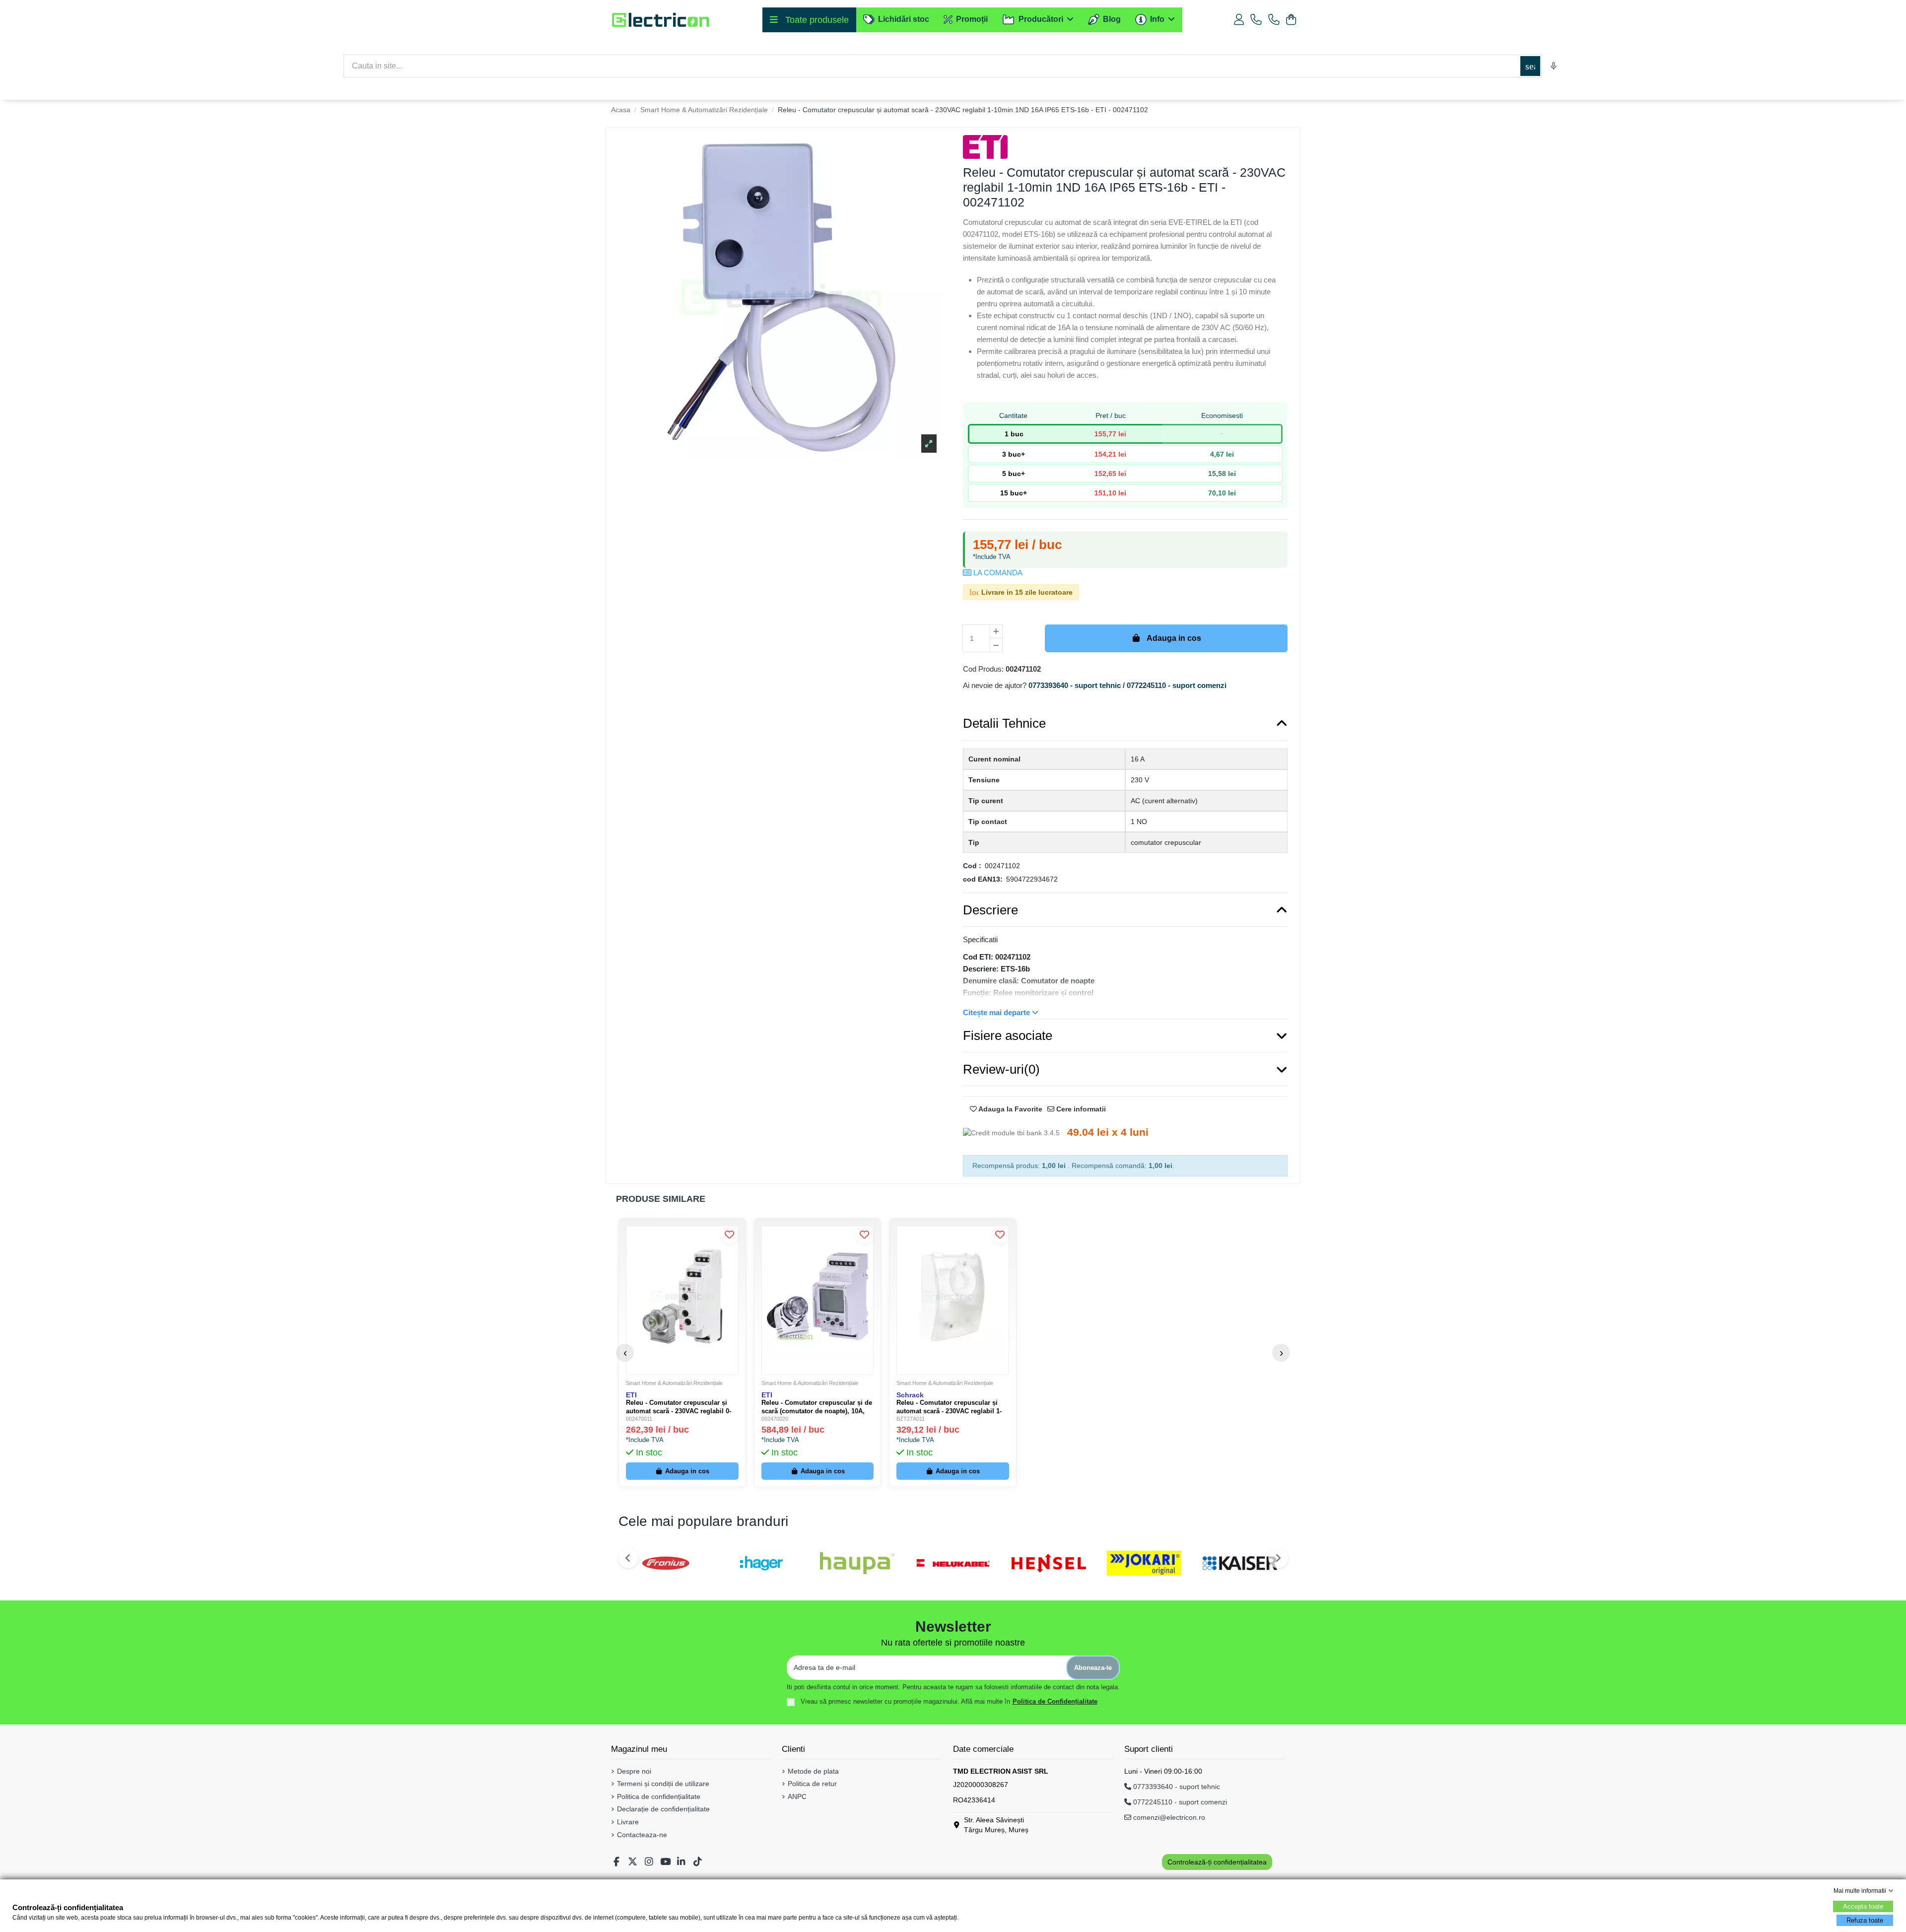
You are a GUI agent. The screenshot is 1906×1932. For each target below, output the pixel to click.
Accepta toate (1863, 1906)
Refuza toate (1865, 1920)
